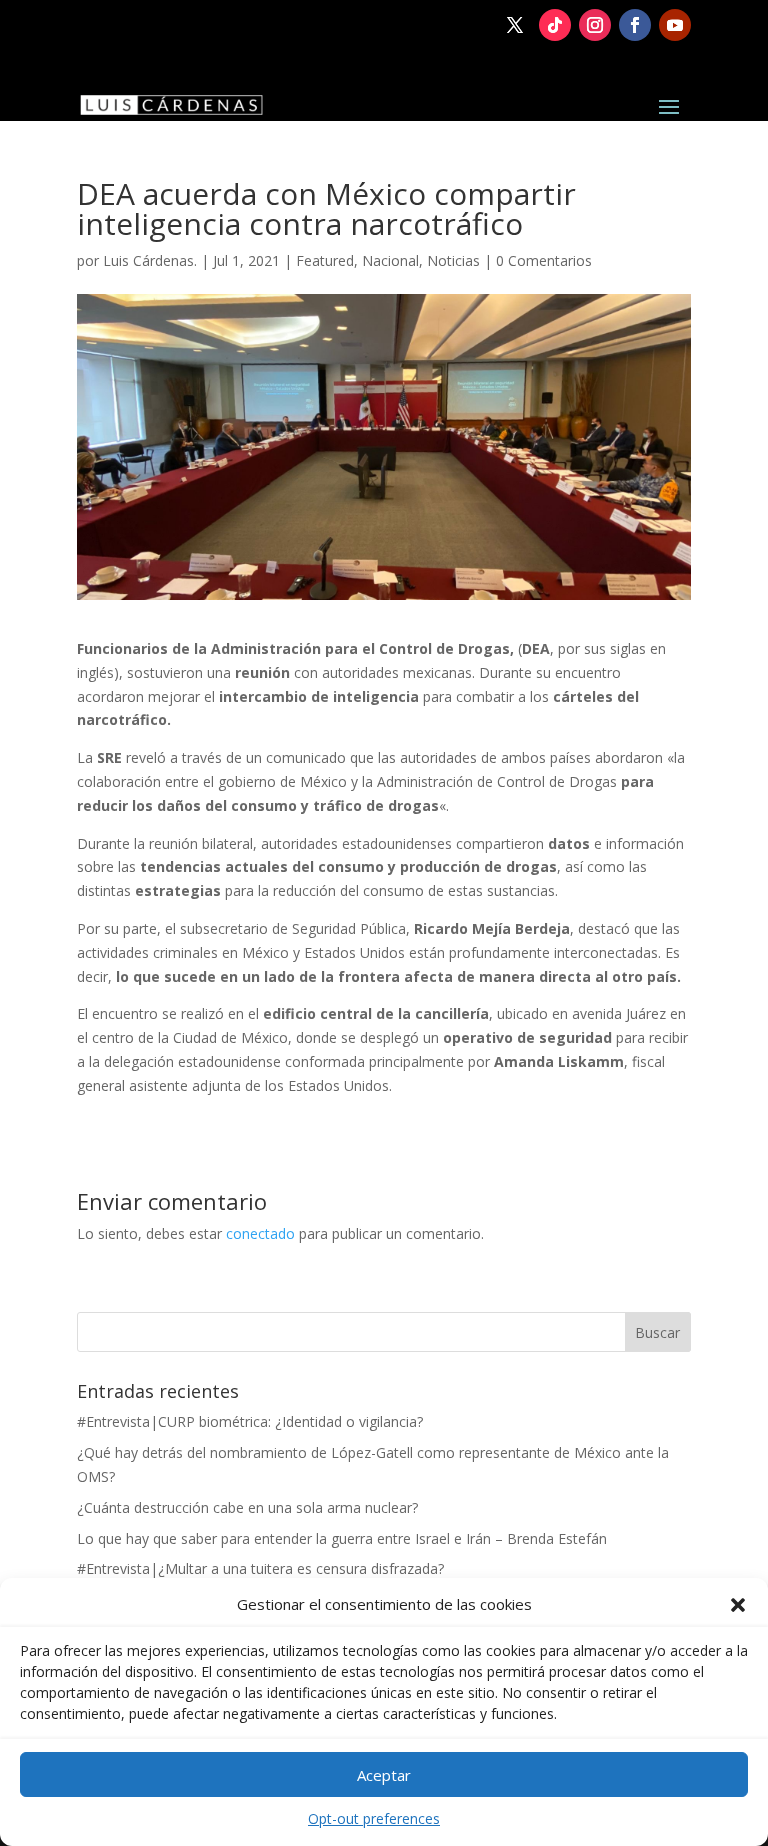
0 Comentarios (544, 260)
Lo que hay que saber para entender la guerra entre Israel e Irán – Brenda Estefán (342, 1538)
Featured (325, 260)
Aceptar (384, 1775)
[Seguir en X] (515, 25)
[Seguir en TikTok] (555, 25)
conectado (260, 1233)
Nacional (390, 260)
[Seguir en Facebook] (635, 25)
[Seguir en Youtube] (675, 25)
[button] (738, 1605)
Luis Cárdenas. (150, 260)
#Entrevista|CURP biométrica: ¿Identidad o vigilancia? (250, 1421)
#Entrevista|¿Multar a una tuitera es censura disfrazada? (260, 1568)
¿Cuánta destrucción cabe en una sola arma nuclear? (247, 1507)
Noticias (453, 260)
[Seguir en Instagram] (595, 25)
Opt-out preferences (374, 1818)
